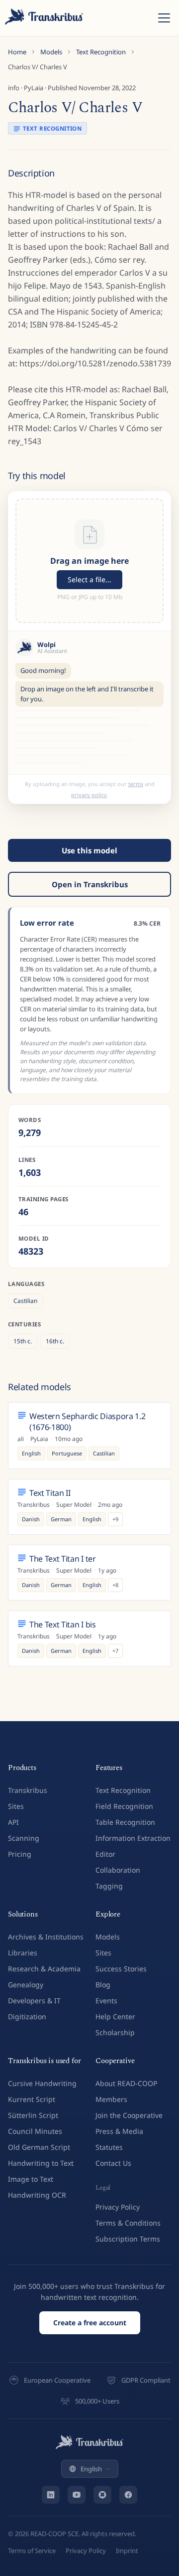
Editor (105, 1854)
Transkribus (28, 1790)
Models (51, 52)
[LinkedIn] (51, 2495)
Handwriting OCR (37, 2195)
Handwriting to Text (41, 2163)
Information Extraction (133, 1838)
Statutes (109, 2147)
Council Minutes (35, 2131)
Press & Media (119, 2131)
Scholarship (115, 2032)
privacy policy (89, 795)
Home (17, 52)
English (91, 2469)
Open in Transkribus (90, 884)
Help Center (115, 2016)
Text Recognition (101, 52)
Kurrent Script (32, 2099)
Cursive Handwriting (42, 2083)
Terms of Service (32, 2551)
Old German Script (39, 2147)
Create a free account (90, 2323)
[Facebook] (128, 2495)
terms (136, 784)
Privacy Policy (118, 2207)
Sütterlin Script (33, 2115)
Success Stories (121, 1969)
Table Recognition (125, 1822)
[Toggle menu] (164, 18)
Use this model (89, 850)
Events (106, 2001)
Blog (103, 1985)
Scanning (24, 1838)
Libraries (23, 1953)
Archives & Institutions (46, 1937)
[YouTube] (77, 2495)
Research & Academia (44, 1969)
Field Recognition (124, 1806)
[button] (89, 561)
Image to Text (31, 2179)
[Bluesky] (102, 2495)
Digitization (27, 2016)
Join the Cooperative (129, 2115)
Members (111, 2099)
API (13, 1822)
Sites (16, 1806)
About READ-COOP (126, 2083)
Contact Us (113, 2163)
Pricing (20, 1854)
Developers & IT (34, 2001)
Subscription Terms (128, 2239)
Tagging (109, 1886)
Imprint (127, 2551)
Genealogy (26, 1985)
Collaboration (118, 1870)
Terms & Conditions (128, 2223)
